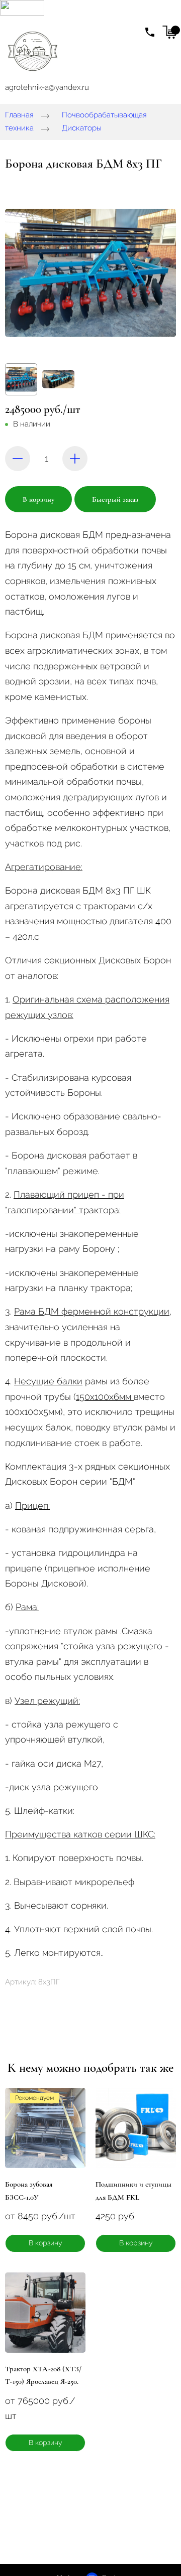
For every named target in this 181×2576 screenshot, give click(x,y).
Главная (19, 115)
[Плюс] (75, 459)
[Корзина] (169, 32)
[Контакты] (150, 32)
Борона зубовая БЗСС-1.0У (29, 2191)
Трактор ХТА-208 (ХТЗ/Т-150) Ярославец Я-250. (43, 2375)
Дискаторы (82, 128)
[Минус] (18, 459)
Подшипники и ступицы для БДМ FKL (133, 2191)
